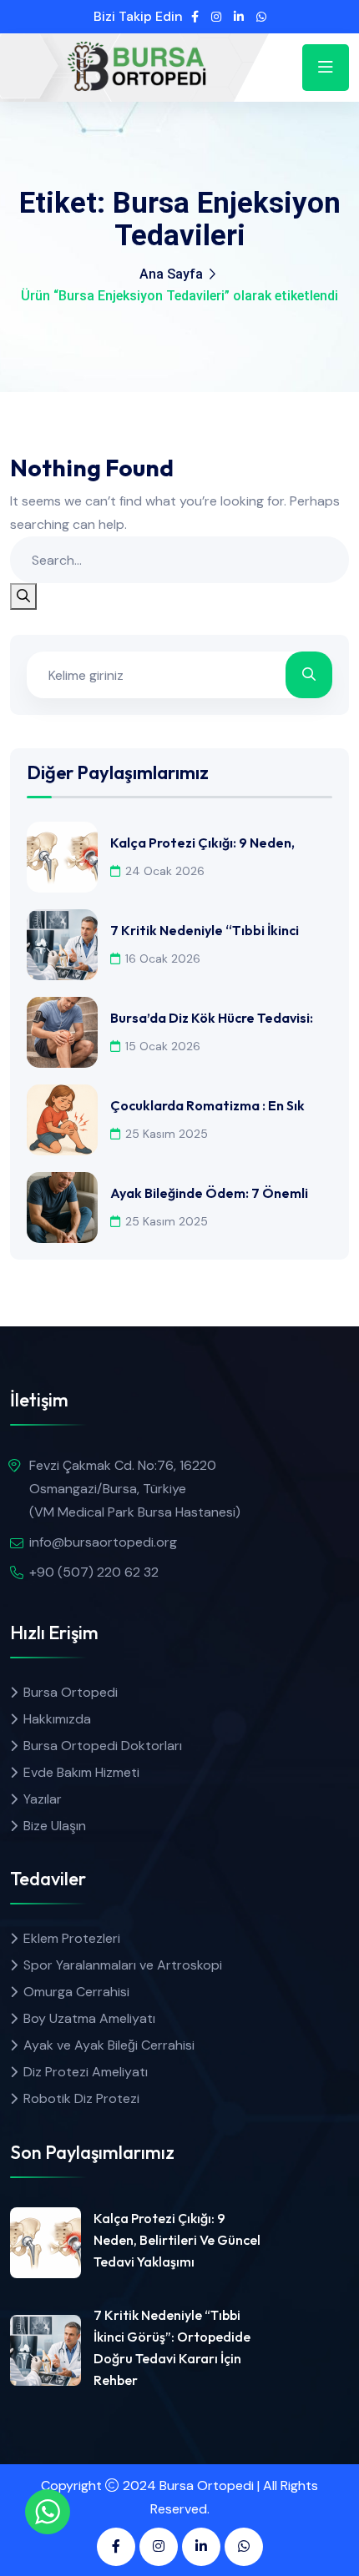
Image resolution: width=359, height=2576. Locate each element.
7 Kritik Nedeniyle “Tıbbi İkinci (205, 930)
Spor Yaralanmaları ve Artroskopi (123, 1965)
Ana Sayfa (171, 274)
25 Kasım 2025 (167, 1134)
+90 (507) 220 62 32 (94, 1572)
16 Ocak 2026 (163, 958)
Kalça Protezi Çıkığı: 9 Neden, (202, 843)
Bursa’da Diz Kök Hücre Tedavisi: (212, 1018)
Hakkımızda (57, 1719)
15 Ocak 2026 (163, 1046)
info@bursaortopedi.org (103, 1542)
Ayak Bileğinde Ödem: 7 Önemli (209, 1193)
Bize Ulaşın (55, 1826)
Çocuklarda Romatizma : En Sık (207, 1105)
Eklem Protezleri (72, 1938)
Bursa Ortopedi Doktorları (103, 1746)
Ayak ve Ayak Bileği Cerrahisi (109, 2045)
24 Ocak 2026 (165, 871)
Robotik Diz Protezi (81, 2098)
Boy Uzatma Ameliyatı (89, 2018)
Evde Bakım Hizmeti (81, 1772)
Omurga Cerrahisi (76, 1992)
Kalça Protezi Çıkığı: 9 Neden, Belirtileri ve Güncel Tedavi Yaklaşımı (177, 2240)
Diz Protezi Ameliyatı (86, 2072)
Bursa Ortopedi (71, 1692)
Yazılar (43, 1799)
